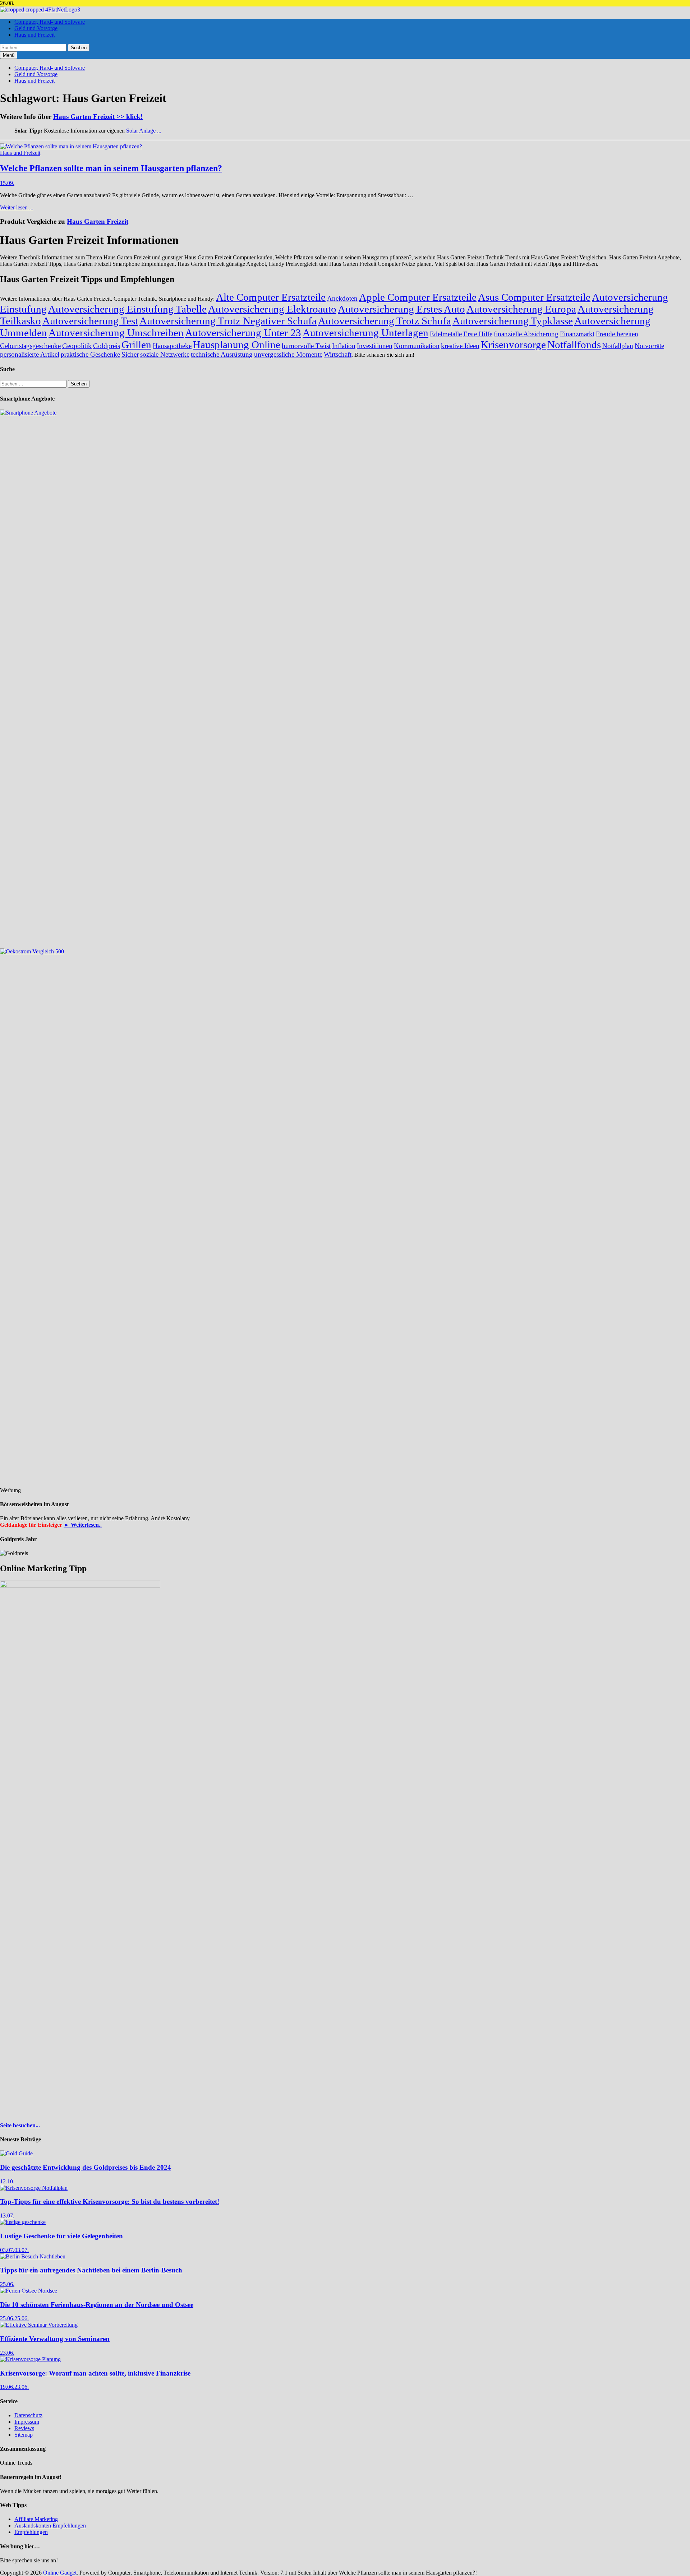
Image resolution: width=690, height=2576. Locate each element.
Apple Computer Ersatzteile (418, 297)
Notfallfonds (574, 344)
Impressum (27, 2422)
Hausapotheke (172, 346)
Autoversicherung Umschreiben (116, 333)
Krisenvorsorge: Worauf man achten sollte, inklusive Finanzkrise (95, 2373)
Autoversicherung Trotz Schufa (385, 321)
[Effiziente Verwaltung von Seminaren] (39, 2325)
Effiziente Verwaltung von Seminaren (55, 2339)
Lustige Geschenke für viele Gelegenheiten (61, 2236)
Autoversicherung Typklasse (513, 321)
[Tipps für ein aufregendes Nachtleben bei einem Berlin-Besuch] (33, 2256)
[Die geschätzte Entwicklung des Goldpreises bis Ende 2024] (16, 2153)
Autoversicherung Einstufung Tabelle (127, 309)
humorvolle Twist (306, 346)
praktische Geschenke (90, 354)
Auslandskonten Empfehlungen (50, 2526)
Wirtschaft (338, 354)
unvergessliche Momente (288, 354)
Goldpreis (107, 346)
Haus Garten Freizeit (98, 221)
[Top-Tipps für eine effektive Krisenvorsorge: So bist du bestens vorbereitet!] (34, 2188)
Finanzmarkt (577, 334)
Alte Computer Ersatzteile (271, 297)
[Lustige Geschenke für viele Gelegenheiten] (23, 2222)
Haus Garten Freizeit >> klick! (98, 117)
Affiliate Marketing (36, 2519)
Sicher (130, 354)
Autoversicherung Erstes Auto (401, 309)
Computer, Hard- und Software (50, 22)
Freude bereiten (617, 334)
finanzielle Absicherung (526, 334)
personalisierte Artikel (30, 354)
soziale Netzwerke (165, 354)
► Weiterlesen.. (83, 1525)
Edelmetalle (446, 334)
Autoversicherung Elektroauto (272, 309)
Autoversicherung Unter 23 (243, 333)
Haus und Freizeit (34, 35)
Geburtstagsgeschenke (30, 346)
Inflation (344, 346)
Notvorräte (649, 346)
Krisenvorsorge (513, 344)
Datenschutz (28, 2415)
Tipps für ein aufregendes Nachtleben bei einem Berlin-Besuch (91, 2270)
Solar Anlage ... (144, 131)
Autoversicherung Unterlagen (365, 333)
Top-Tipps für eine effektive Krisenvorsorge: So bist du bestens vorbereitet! (110, 2202)
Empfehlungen (31, 2532)
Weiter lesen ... (17, 207)
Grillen (136, 344)
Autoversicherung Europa (521, 309)
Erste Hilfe (478, 334)
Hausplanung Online (237, 344)
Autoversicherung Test (90, 321)
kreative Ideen (460, 346)
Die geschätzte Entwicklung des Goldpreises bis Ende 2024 (86, 2167)
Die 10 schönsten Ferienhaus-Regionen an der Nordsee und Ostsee (97, 2305)
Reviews (24, 2428)
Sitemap (24, 2435)
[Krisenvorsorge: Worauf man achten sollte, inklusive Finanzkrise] (30, 2359)
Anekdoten (342, 298)
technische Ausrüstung (222, 354)
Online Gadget (60, 2573)
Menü (9, 55)
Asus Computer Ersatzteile (534, 297)
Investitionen (375, 346)
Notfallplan (618, 346)
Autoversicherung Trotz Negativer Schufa (228, 321)
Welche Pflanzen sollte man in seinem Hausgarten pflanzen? (111, 168)
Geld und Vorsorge (36, 28)
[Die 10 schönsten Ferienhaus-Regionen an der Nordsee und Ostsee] (29, 2291)
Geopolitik (77, 346)
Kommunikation (417, 346)
